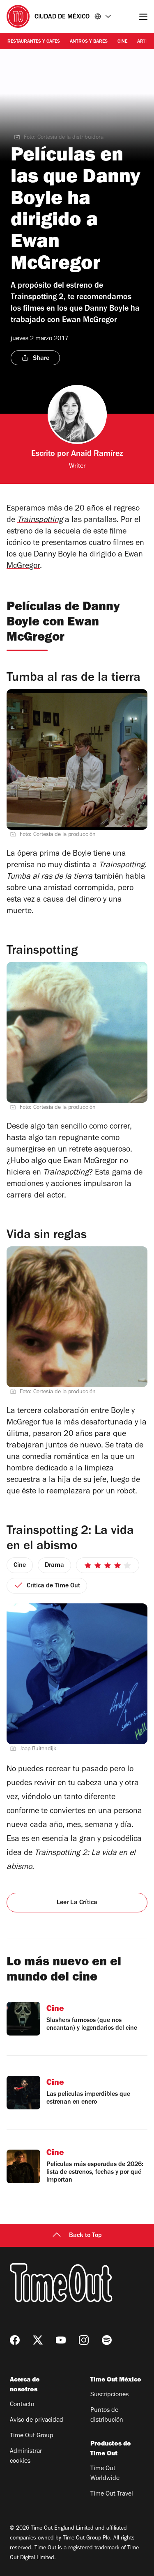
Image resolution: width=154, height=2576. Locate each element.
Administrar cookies (26, 2457)
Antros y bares (89, 42)
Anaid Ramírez (97, 455)
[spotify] (107, 2340)
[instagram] (84, 2340)
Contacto (22, 2405)
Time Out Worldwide (105, 2474)
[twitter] (38, 2340)
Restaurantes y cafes (34, 42)
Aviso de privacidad (37, 2420)
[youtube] (61, 2340)
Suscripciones (109, 2395)
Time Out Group (32, 2436)
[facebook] (15, 2340)
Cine (122, 42)
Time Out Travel (112, 2494)
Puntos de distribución (107, 2416)
